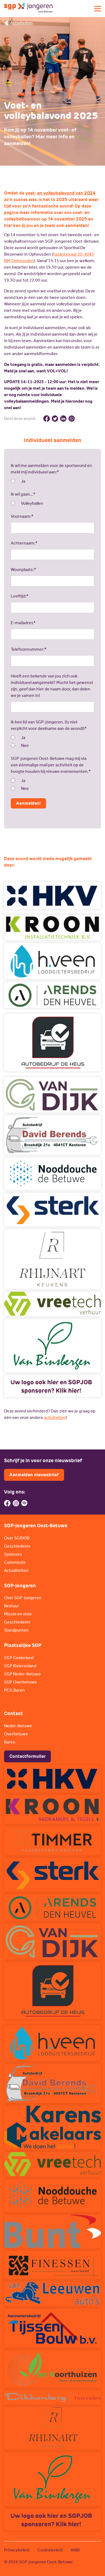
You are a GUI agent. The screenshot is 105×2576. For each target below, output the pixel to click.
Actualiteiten (16, 1570)
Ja (23, 481)
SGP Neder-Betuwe (22, 1674)
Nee (25, 745)
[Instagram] (16, 1503)
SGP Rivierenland (20, 1666)
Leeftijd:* (20, 596)
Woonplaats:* (23, 569)
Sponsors (13, 1554)
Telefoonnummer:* (29, 649)
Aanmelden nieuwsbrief (34, 1475)
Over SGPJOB (17, 1538)
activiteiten (55, 1417)
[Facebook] (7, 1503)
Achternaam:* (24, 543)
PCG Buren (14, 1690)
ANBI (75, 2550)
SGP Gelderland (19, 1658)
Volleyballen (32, 503)
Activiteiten (21, 23)
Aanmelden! (28, 803)
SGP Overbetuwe (20, 1682)
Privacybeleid (17, 2550)
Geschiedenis (17, 1546)
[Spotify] (24, 1503)
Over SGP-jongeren (23, 1598)
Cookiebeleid (50, 2550)
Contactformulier (27, 1756)
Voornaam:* (22, 516)
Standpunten (16, 1630)
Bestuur (12, 1606)
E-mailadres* (23, 623)
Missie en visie (18, 1614)
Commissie (15, 1562)
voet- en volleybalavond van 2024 (60, 193)
